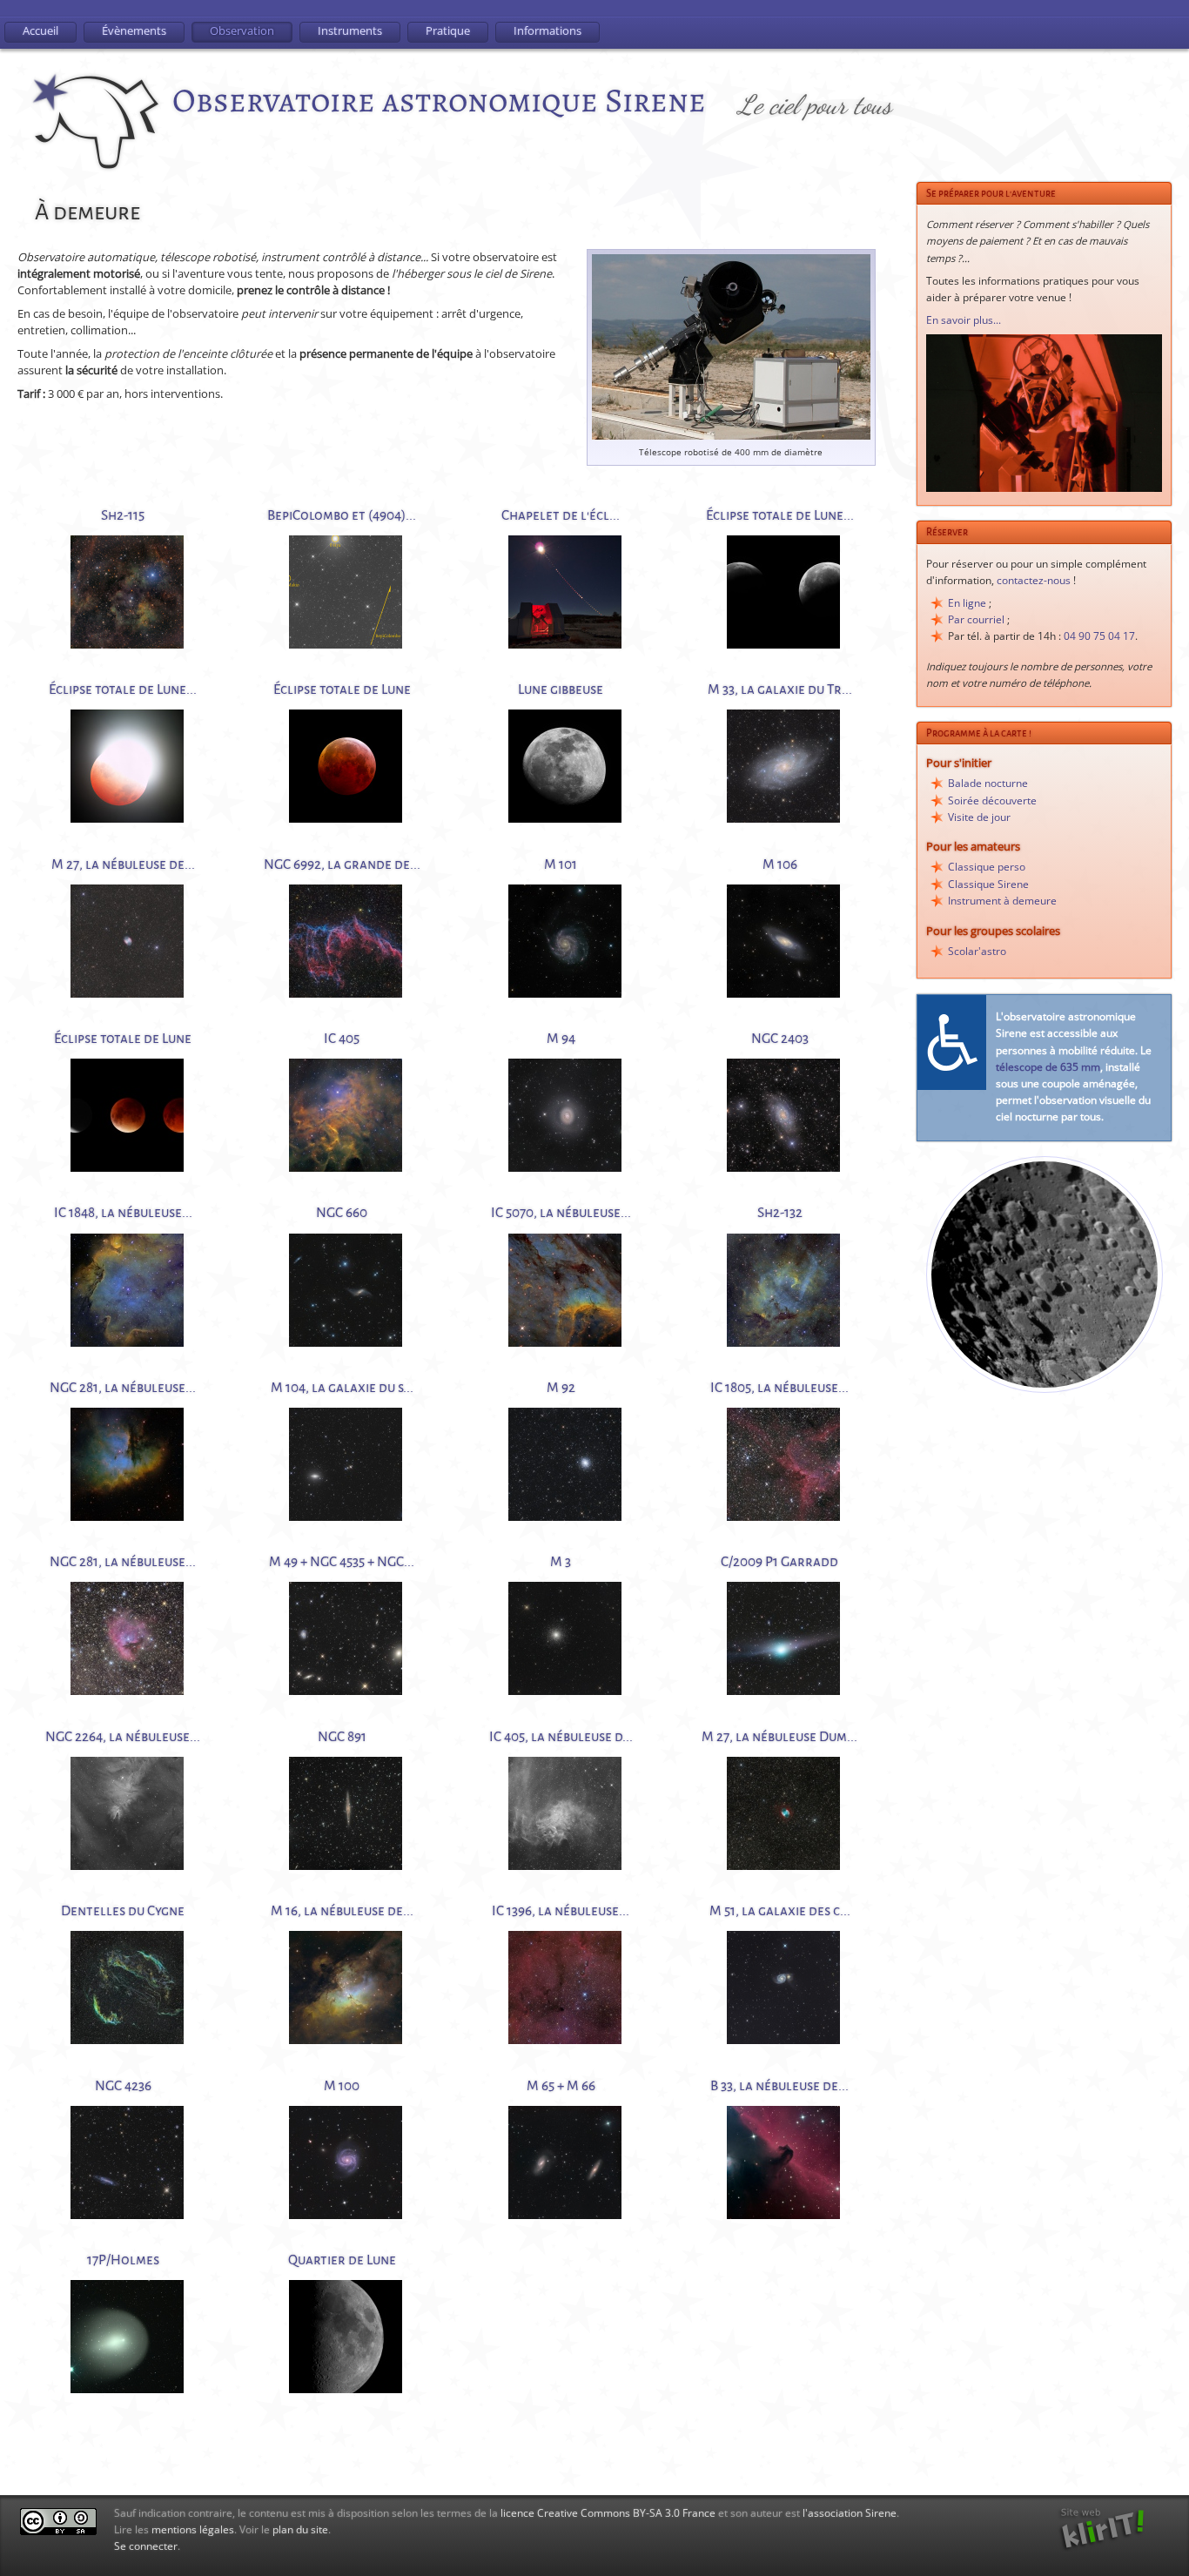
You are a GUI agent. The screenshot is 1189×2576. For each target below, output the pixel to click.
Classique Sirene (988, 884)
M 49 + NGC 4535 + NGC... (342, 1561)
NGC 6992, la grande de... (342, 864)
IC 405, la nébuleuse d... (561, 1736)
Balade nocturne (988, 783)
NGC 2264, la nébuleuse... (123, 1736)
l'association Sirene (850, 2513)
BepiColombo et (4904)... (342, 515)
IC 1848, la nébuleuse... (123, 1212)
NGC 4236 (123, 2085)
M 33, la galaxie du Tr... (780, 689)
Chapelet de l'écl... (561, 515)
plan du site (300, 2529)
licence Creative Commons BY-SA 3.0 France (608, 2513)
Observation (242, 30)
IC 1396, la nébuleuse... (561, 1910)
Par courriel (976, 619)
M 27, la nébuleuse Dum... (779, 1736)
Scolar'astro (977, 951)
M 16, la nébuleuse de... (342, 1910)
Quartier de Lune (342, 2260)
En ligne (967, 603)
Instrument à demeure (1002, 901)
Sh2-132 (780, 1212)
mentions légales (193, 2529)
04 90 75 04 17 (1099, 636)
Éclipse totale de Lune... (780, 515)
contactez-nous (1034, 580)
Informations (547, 30)
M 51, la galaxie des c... (780, 1910)
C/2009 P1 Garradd (779, 1561)
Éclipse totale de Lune (342, 689)
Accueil (40, 30)
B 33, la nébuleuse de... (779, 2085)
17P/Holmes (123, 2260)
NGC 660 (342, 1212)
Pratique (448, 30)
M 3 (561, 1561)
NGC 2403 (780, 1038)
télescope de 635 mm (1048, 1067)
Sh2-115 (123, 515)
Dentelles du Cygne (123, 1910)
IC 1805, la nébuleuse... (779, 1387)
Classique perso (987, 867)
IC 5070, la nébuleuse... (561, 1212)
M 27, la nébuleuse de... (123, 864)
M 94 (561, 1038)
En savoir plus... (964, 320)
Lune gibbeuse (561, 689)
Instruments (350, 30)
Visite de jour (979, 817)
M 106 (780, 864)
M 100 (342, 2085)
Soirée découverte (992, 800)
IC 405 (342, 1038)
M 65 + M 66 (561, 2085)
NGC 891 (342, 1736)
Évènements (134, 30)
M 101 (561, 864)
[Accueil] (97, 124)
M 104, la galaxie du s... (342, 1387)
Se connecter (146, 2546)
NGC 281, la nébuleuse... (123, 1387)
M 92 (561, 1387)
